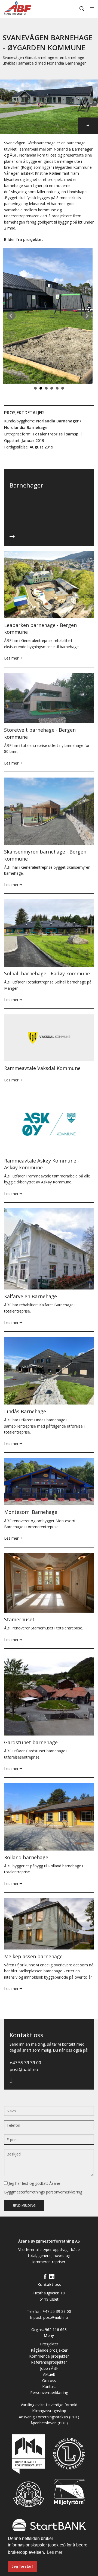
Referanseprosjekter (49, 2362)
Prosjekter (49, 2344)
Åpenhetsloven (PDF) (49, 2423)
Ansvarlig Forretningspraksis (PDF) (49, 2417)
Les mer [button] (55, 2552)
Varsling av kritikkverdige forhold (49, 2405)
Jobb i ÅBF (49, 2368)
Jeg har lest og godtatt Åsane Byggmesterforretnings (43, 2188)
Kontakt (49, 2386)
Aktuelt (49, 2374)
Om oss (49, 2381)
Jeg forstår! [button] (22, 2566)
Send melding (24, 2206)
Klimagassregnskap (49, 2411)
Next (87, 316)
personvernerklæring (64, 2192)
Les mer (12, 658)
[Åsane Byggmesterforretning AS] (24, 8)
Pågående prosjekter (49, 2350)
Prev (11, 316)
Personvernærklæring (49, 2392)
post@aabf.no (24, 2069)
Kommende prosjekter (49, 2356)
